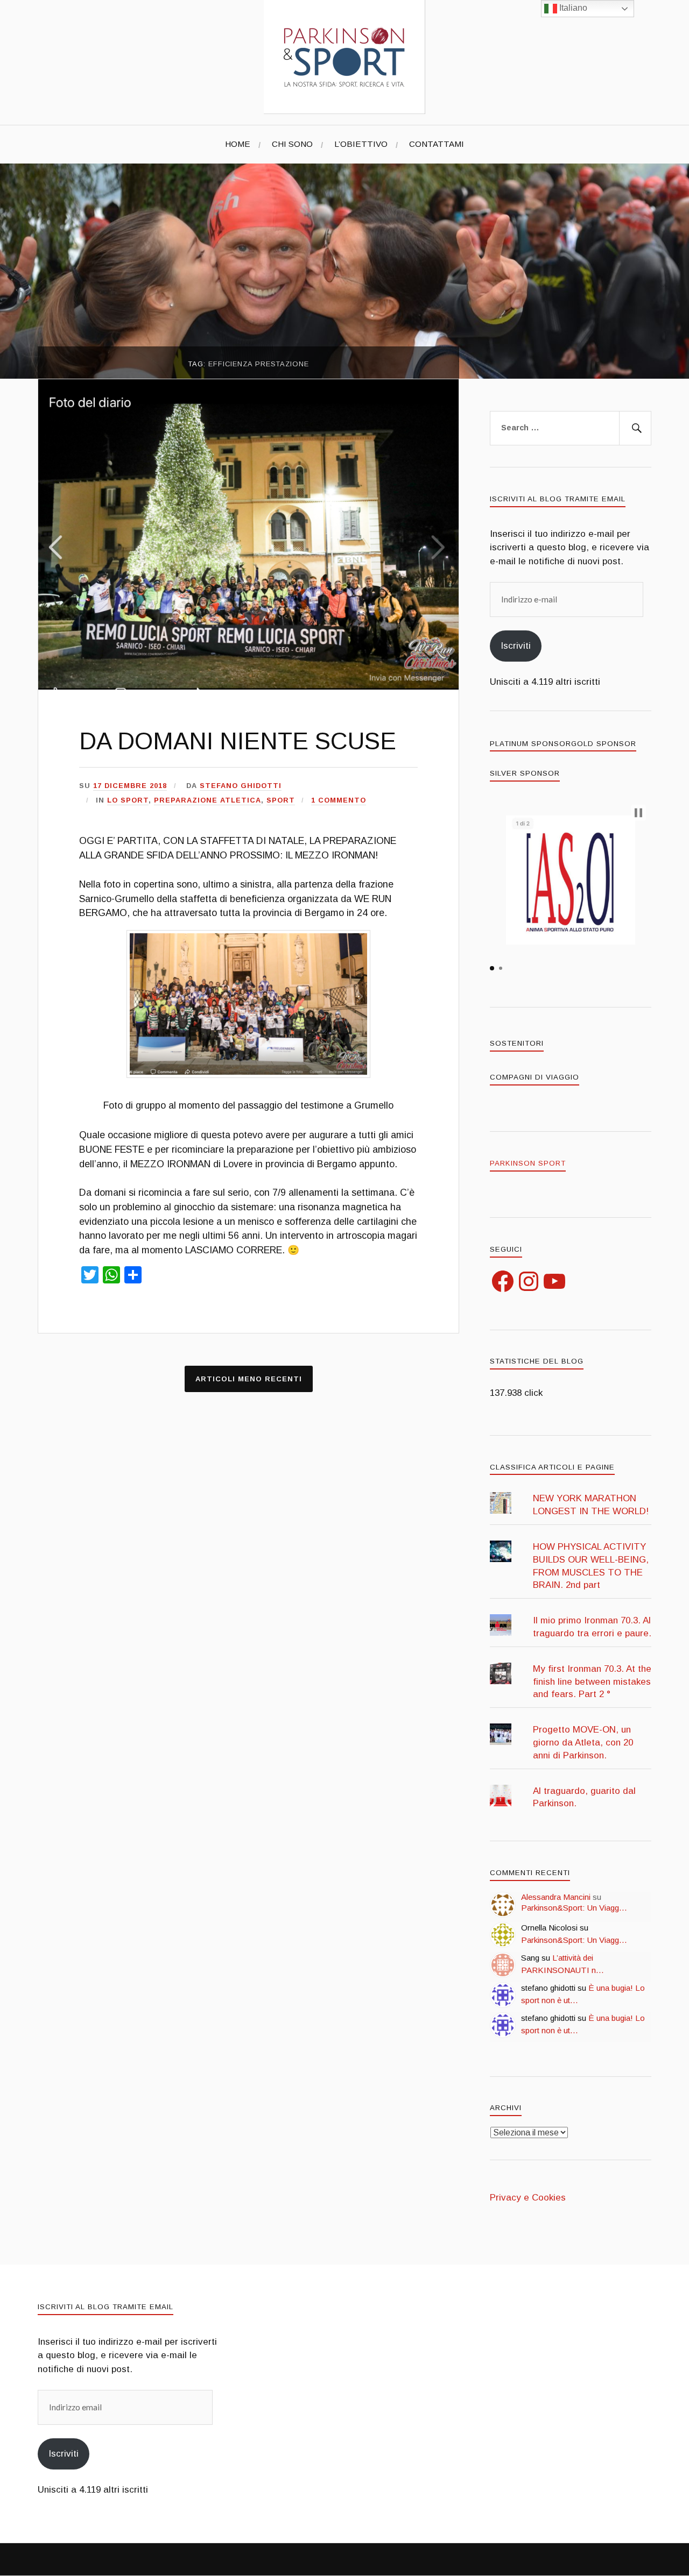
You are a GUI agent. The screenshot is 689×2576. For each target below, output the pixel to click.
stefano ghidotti (241, 786)
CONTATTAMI (437, 144)
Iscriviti (516, 646)
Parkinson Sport (528, 1163)
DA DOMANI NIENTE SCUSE (238, 741)
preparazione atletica (208, 800)
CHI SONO (292, 144)
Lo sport (128, 800)
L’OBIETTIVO (361, 144)
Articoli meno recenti (249, 1379)
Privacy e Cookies (528, 2198)
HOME (238, 144)
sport (281, 800)
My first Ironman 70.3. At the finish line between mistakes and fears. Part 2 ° (592, 1682)
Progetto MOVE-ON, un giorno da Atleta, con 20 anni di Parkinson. (583, 1743)
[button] (248, 1004)
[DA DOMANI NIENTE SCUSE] (248, 687)
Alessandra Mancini (556, 1897)
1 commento (339, 800)
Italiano (572, 8)
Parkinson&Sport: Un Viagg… (574, 1908)
